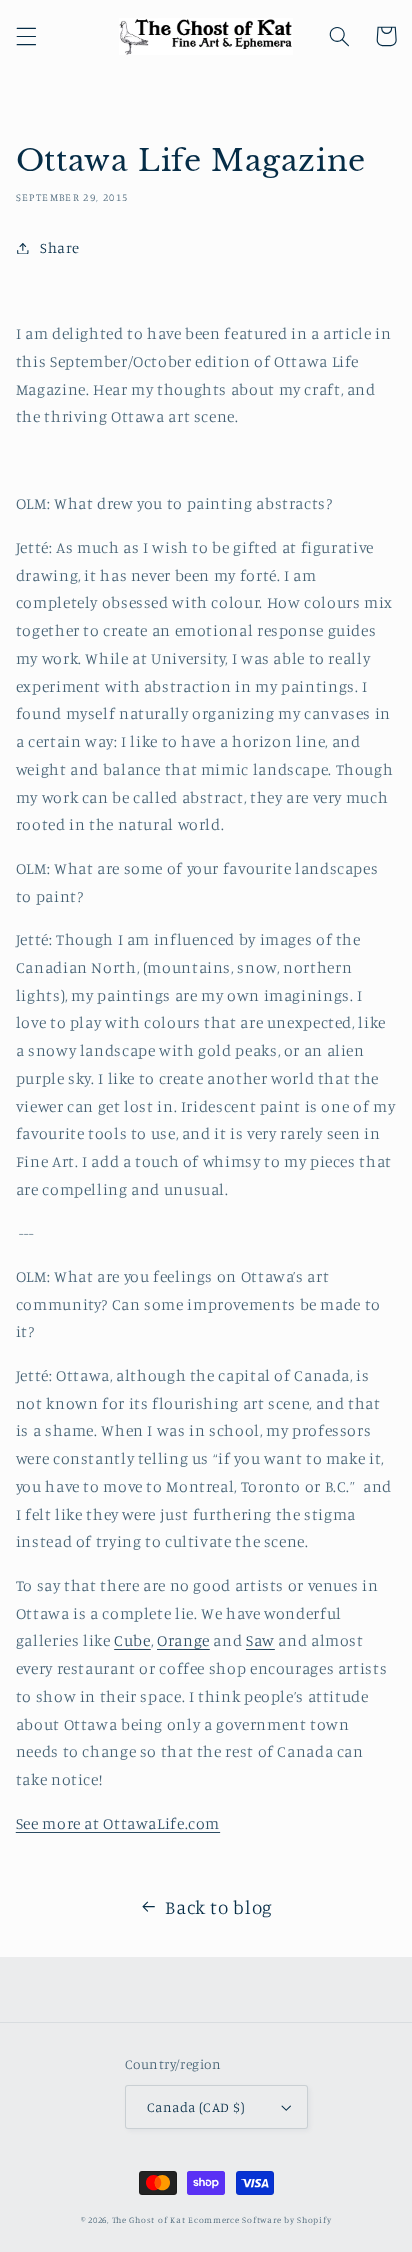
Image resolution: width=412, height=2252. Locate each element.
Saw (260, 1640)
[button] (26, 36)
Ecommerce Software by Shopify (259, 2219)
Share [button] (60, 247)
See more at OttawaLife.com (118, 1823)
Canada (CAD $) (196, 2107)
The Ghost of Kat (149, 2219)
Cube (132, 1640)
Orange (183, 1640)
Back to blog (219, 1906)
